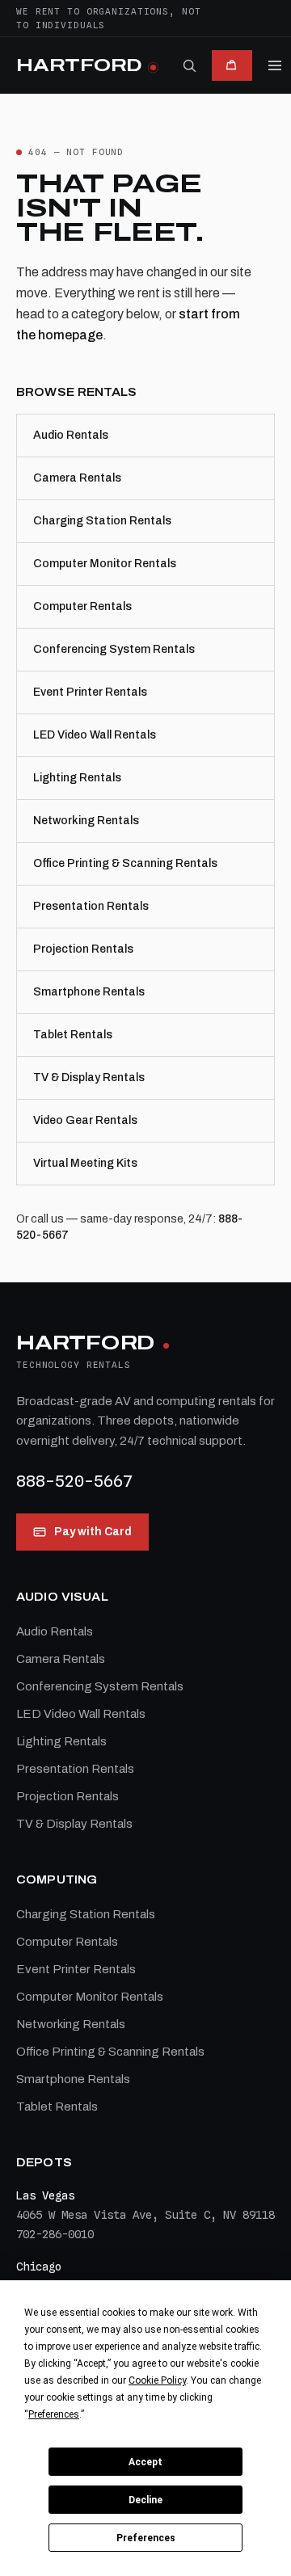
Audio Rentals (71, 435)
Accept (145, 2462)
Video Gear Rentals (85, 1120)
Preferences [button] (54, 2414)
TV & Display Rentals (89, 1078)
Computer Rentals (82, 606)
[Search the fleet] (189, 65)
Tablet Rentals (73, 1035)
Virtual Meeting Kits (85, 1163)
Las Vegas (45, 2195)
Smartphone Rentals (89, 992)
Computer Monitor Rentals (105, 564)
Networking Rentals (86, 821)
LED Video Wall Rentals (95, 735)
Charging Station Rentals (102, 521)
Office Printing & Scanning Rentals (125, 863)
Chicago (39, 2267)
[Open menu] (275, 65)
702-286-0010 (55, 2234)
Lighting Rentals (77, 778)
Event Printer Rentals (90, 692)
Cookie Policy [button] (157, 2380)
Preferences (146, 2538)
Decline (145, 2500)
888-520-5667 (74, 1481)
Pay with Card (93, 1532)
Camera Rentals (77, 478)
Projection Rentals (83, 949)
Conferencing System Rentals (114, 649)
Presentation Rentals (91, 906)
